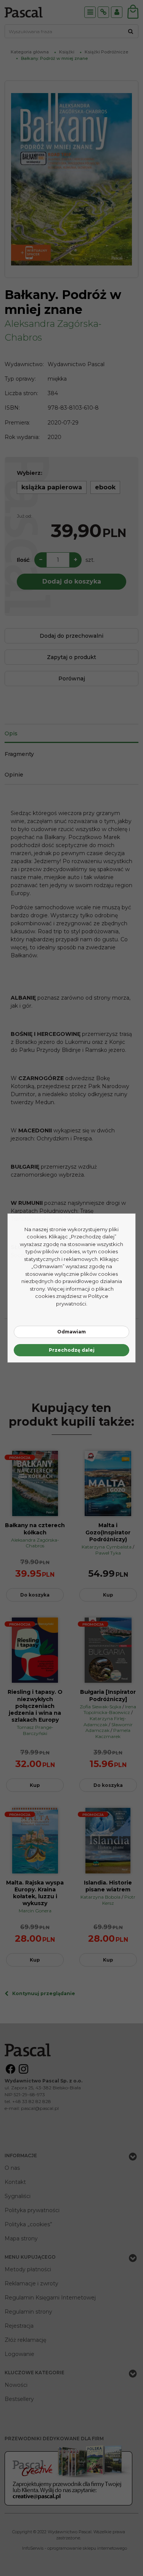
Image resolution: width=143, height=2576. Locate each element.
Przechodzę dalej (72, 1350)
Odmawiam (71, 1332)
